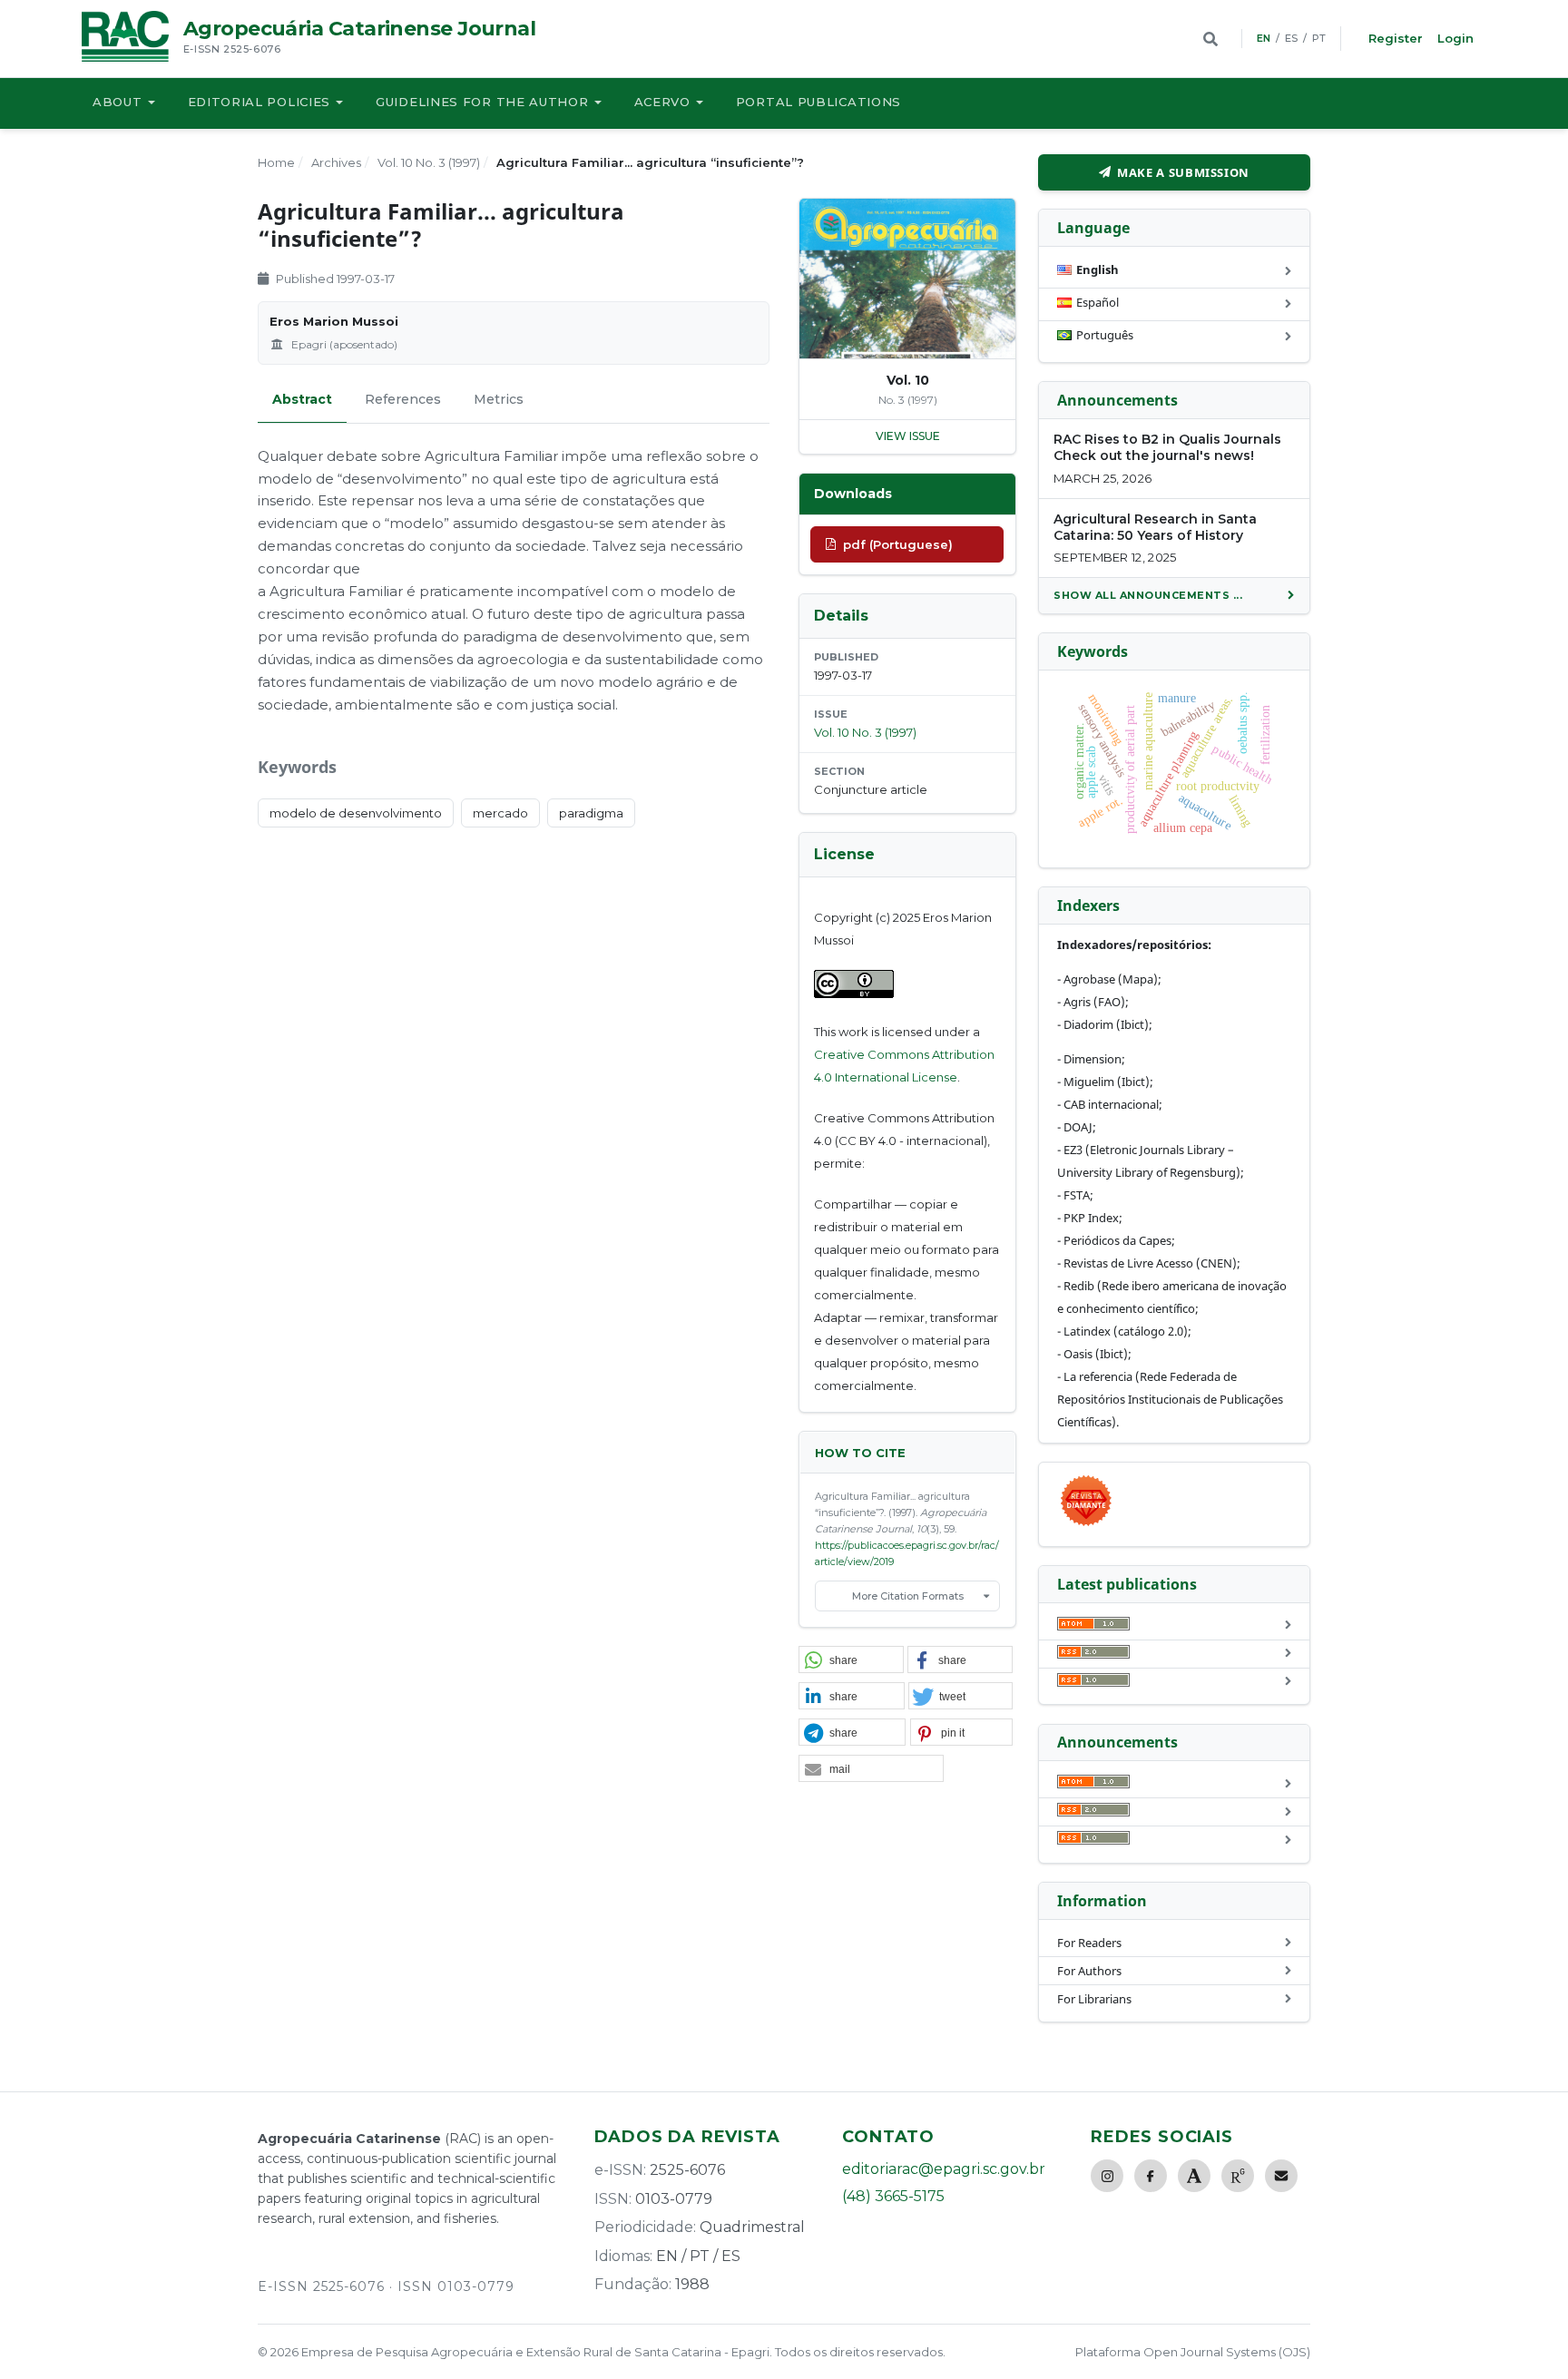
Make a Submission (1183, 172)
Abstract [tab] (302, 399)
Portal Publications (818, 102)
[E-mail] (1281, 2176)
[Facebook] (1151, 2176)
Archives (336, 162)
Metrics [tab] (499, 399)
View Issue (908, 436)
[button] (851, 1660)
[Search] (1210, 39)
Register (1396, 38)
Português (1105, 335)
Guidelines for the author (482, 102)
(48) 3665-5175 (893, 2196)
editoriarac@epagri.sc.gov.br (944, 2169)
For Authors (1089, 1971)
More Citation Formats (908, 1596)
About (118, 102)
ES (1291, 38)
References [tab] (403, 399)
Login (1455, 38)
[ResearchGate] (1238, 2176)
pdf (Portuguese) (898, 544)
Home (276, 162)
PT (1319, 38)
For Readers (1089, 1943)
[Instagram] (1107, 2176)
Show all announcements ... (1148, 595)
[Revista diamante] (1086, 1525)
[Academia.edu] (1194, 2176)
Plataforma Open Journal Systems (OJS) (1193, 2352)
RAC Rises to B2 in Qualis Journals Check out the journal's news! (1167, 447)
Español (1098, 302)
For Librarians (1094, 1999)
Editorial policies (260, 102)
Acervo (662, 102)
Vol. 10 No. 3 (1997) (429, 162)
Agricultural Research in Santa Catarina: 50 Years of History (1155, 527)
